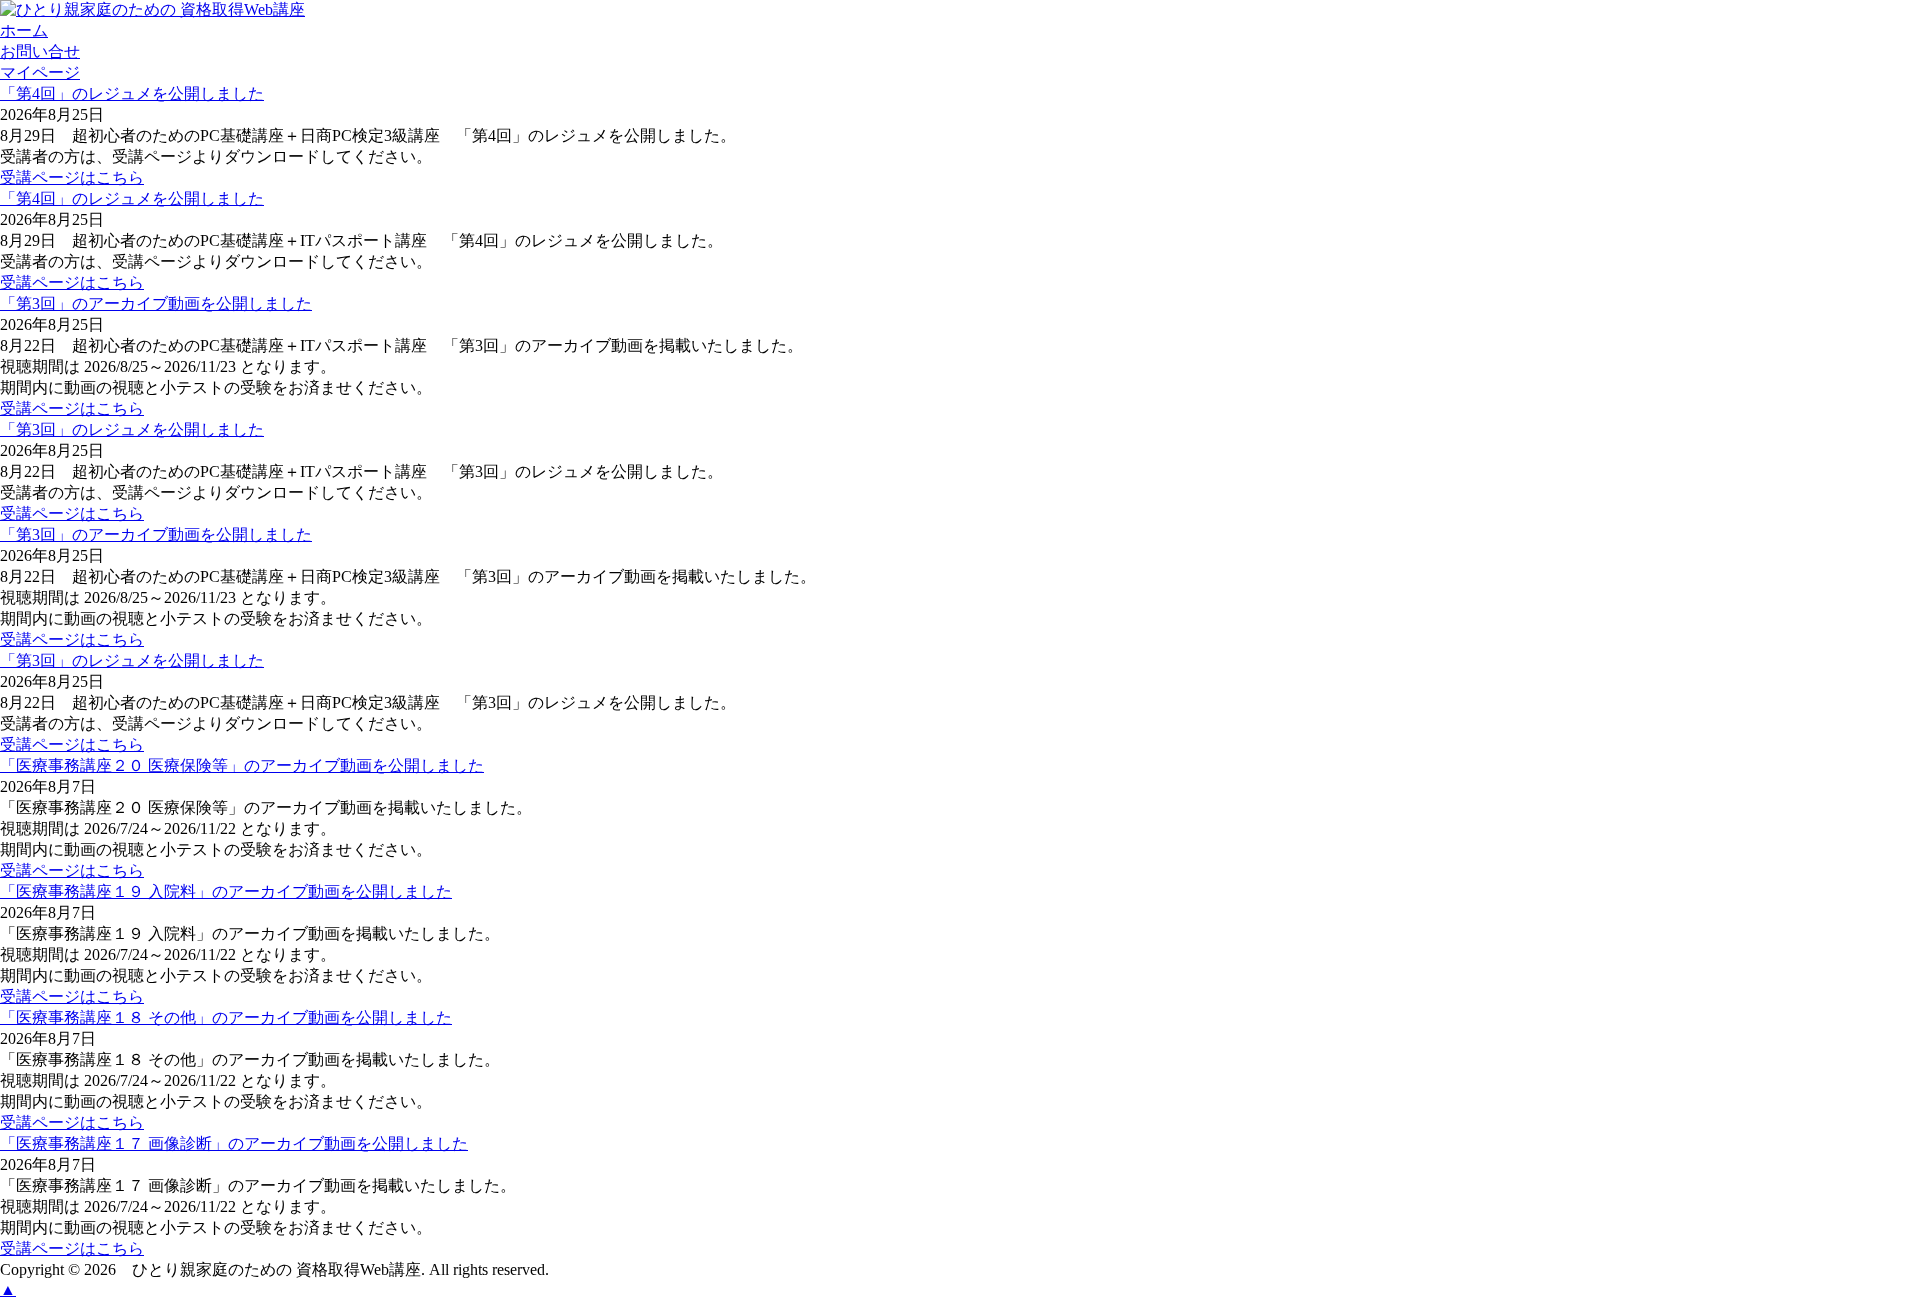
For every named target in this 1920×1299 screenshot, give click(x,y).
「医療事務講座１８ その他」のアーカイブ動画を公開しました (226, 1017)
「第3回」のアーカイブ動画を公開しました (156, 303)
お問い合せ (40, 51)
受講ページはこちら (72, 177)
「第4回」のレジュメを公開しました (132, 93)
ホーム (24, 30)
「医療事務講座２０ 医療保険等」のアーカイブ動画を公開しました (242, 765)
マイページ (40, 72)
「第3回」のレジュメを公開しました (132, 429)
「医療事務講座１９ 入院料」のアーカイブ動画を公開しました (226, 891)
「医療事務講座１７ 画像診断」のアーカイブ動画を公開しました (234, 1143)
